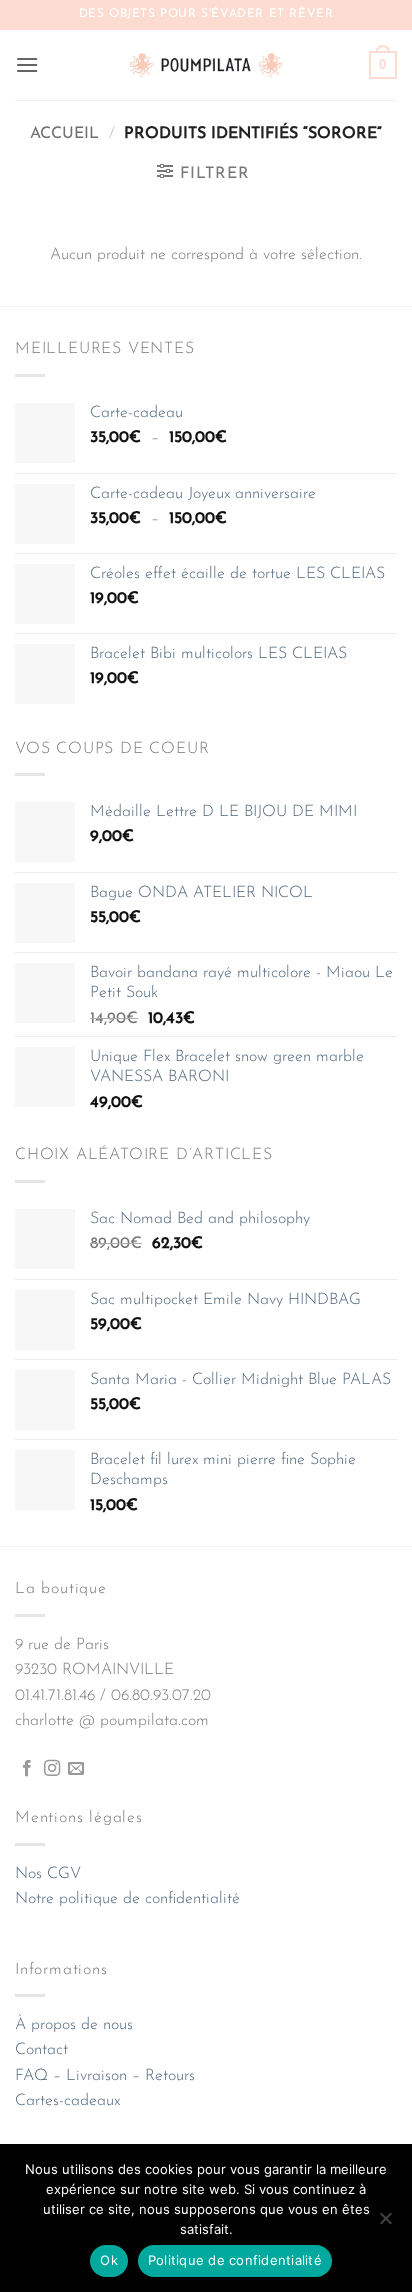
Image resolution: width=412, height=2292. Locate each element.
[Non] (385, 2224)
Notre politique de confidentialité (127, 1899)
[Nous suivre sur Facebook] (27, 1769)
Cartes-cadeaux (67, 2101)
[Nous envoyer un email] (76, 1769)
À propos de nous (74, 2025)
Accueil (64, 134)
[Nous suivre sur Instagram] (52, 1769)
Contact (41, 2050)
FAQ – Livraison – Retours (105, 2076)
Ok (109, 2260)
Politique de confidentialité (235, 2260)
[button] (27, 64)
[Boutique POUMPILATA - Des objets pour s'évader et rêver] (206, 64)
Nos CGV (48, 1874)
